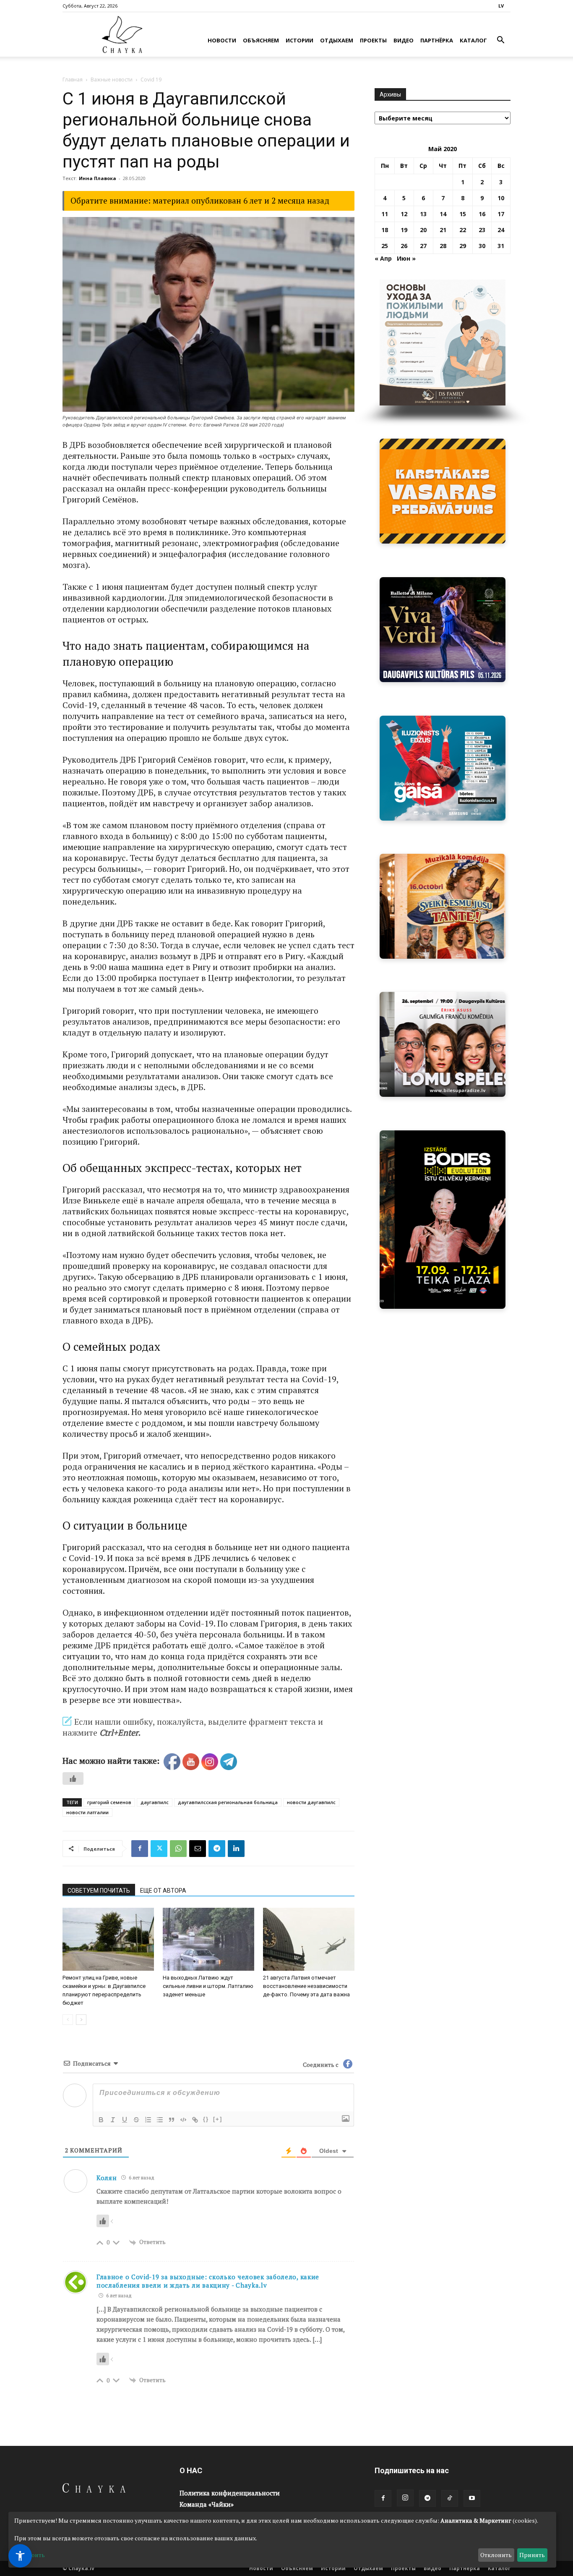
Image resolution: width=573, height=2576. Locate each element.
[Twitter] (159, 1849)
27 (423, 246)
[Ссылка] (195, 2120)
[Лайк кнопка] (73, 1778)
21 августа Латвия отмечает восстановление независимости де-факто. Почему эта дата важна (306, 1986)
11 (385, 214)
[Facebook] (140, 1849)
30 (482, 246)
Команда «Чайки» (207, 2504)
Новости (222, 40)
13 (423, 214)
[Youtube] (472, 2498)
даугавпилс (155, 1802)
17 (501, 214)
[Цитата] (172, 2120)
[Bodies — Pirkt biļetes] (443, 1220)
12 (404, 214)
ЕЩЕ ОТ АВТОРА (163, 1891)
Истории (300, 40)
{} (206, 2119)
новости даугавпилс (311, 1802)
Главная (73, 80)
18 (385, 230)
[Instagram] (405, 2498)
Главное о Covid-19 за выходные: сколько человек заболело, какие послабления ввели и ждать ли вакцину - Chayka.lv (208, 2281)
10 (501, 198)
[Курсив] (113, 2120)
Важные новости (112, 80)
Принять (532, 2555)
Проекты (373, 40)
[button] (500, 41)
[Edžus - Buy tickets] (443, 768)
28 (443, 246)
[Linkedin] (236, 1849)
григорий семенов (109, 1802)
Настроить (30, 2555)
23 (482, 230)
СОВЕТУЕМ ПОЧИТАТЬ (99, 1891)
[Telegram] (217, 1849)
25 (385, 246)
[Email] (198, 1849)
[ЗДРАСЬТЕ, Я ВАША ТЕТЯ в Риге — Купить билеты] (443, 906)
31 (501, 246)
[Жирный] (101, 2120)
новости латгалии (87, 1812)
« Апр (383, 258)
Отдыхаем (337, 40)
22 (463, 230)
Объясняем (261, 40)
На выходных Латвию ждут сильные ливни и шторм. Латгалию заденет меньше (208, 1986)
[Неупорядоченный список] (160, 2120)
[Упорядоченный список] (148, 2120)
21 (443, 230)
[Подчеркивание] (125, 2120)
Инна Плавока (98, 178)
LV (501, 6)
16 (482, 214)
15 (463, 214)
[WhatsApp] (178, 1849)
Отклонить (496, 2555)
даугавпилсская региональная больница (228, 1802)
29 (463, 246)
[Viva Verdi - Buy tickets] (443, 630)
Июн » (406, 258)
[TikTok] (450, 2498)
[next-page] (81, 2020)
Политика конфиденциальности (230, 2493)
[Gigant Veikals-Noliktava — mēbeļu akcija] (443, 491)
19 (404, 230)
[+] (218, 2119)
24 (501, 230)
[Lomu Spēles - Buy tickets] (443, 1044)
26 (404, 246)
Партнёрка (437, 40)
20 (423, 230)
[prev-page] (68, 2020)
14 (443, 214)
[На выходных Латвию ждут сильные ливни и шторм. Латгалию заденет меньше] (208, 1939)
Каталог (473, 40)
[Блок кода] (183, 2120)
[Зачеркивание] (136, 2120)
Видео (404, 40)
